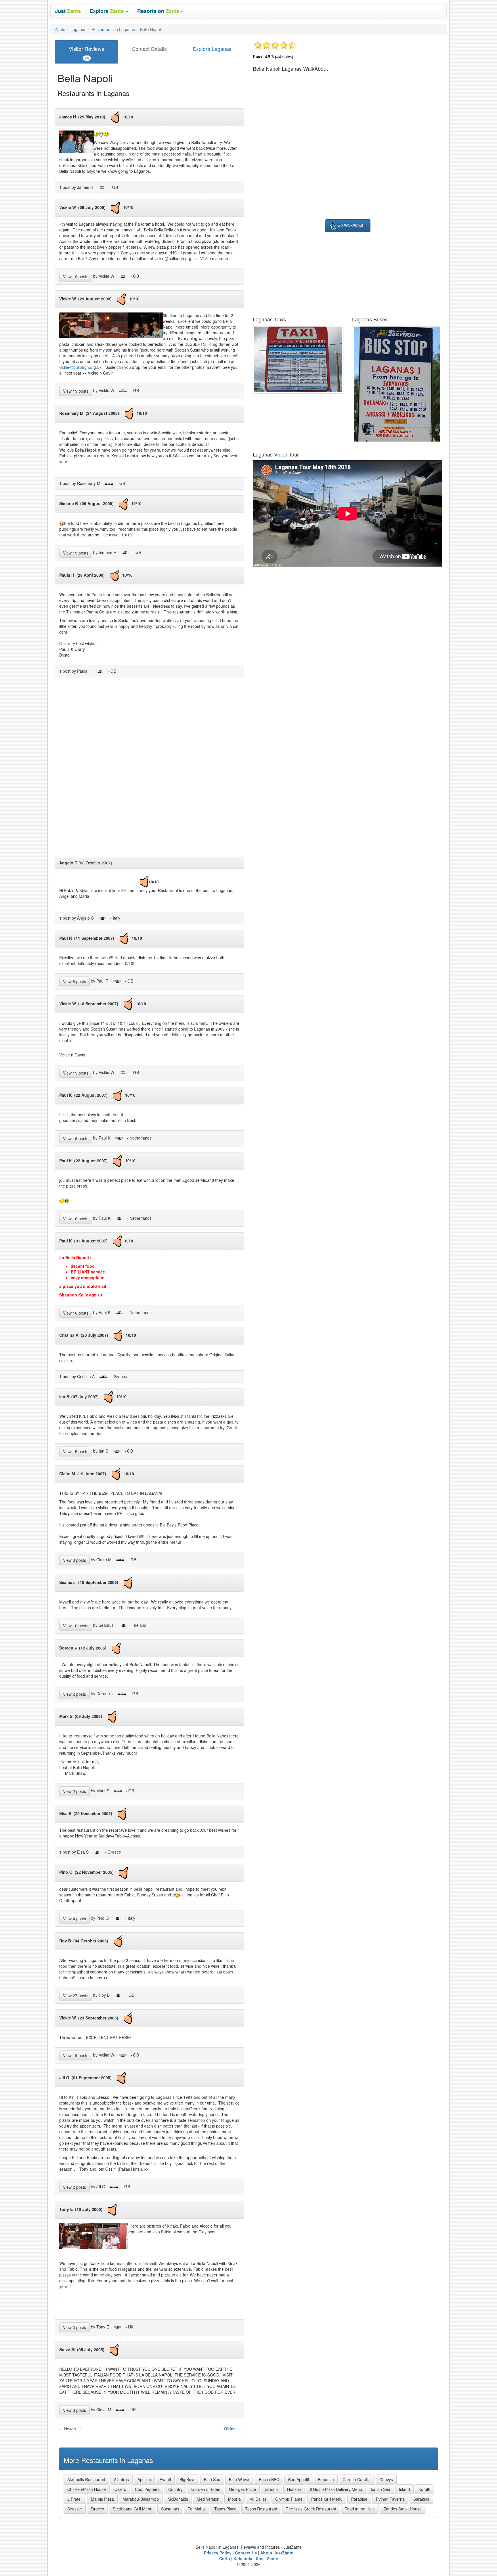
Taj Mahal (197, 2509)
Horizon (294, 2489)
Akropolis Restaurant (86, 2479)
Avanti (165, 2479)
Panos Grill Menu (327, 2499)
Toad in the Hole (360, 2509)
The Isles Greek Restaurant (311, 2509)
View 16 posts (76, 1138)
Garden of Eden (206, 2489)
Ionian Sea (381, 2489)
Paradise (359, 2499)
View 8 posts (74, 981)
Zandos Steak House (403, 2509)
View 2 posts (74, 1694)
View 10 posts (76, 1626)
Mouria (234, 2499)
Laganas (78, 29)
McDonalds (178, 2499)
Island (404, 2489)
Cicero (120, 2489)
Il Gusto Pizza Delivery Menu (336, 2489)
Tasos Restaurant (261, 2509)
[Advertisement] (150, 769)
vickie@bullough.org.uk (80, 367)
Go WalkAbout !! (352, 225)
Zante (60, 29)
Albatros (121, 2479)
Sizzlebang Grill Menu (133, 2509)
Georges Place (242, 2489)
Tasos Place (225, 2509)
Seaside (75, 2509)
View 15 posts (76, 553)
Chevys (386, 2479)
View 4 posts (74, 1919)
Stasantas (170, 2509)
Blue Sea (212, 2479)
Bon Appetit (299, 2479)
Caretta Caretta (357, 2479)
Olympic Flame (289, 2499)
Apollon (144, 2479)
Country (175, 2489)
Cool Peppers (147, 2489)
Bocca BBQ (269, 2479)
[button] (109, 11)
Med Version (208, 2499)
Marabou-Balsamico (141, 2499)
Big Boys (187, 2479)
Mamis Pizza (102, 2499)
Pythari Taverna (390, 2499)
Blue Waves (240, 2479)
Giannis (272, 2489)
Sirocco (97, 2509)
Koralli (424, 2489)
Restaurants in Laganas (113, 29)
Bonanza (326, 2479)
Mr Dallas (258, 2499)
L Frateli (75, 2499)
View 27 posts (76, 1996)
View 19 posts (76, 277)
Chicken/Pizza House (87, 2489)
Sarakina (421, 2499)
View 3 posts (74, 1560)
